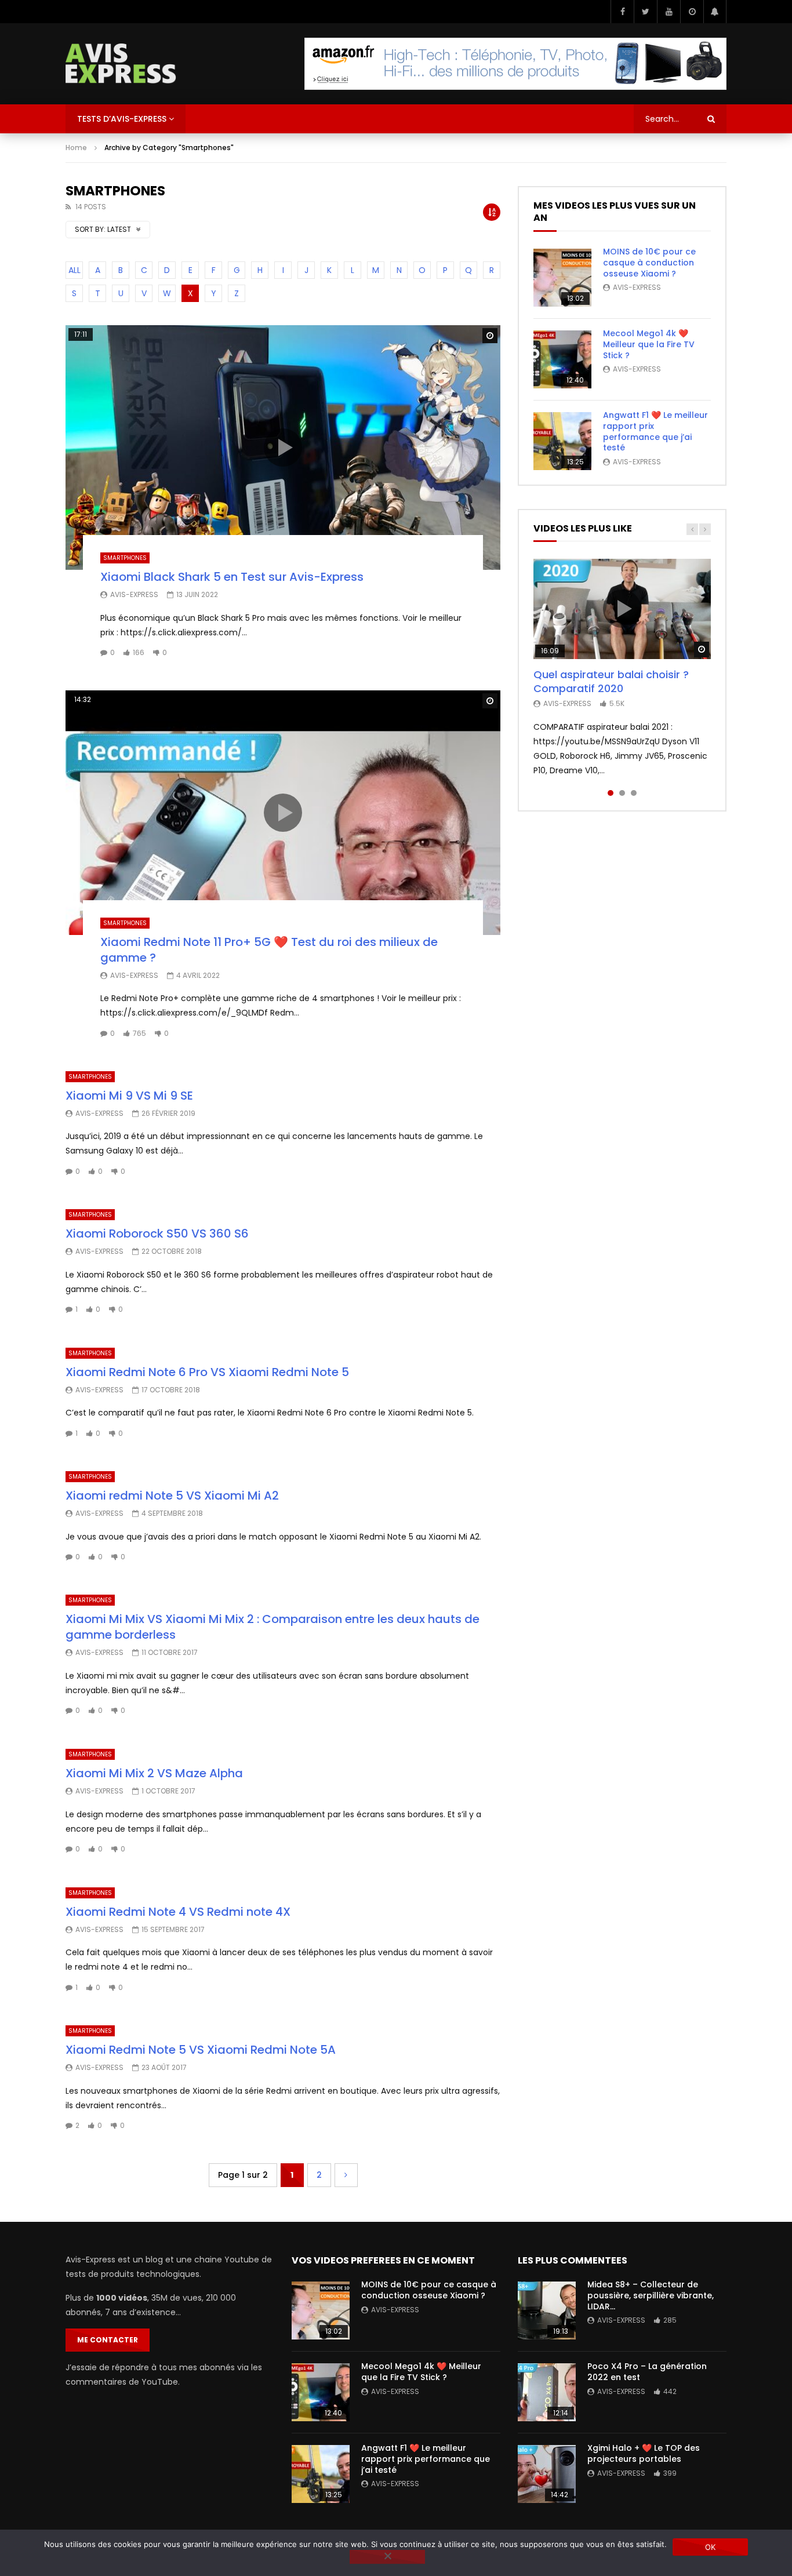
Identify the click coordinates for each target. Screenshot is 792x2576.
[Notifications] (715, 12)
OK (711, 2547)
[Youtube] (669, 12)
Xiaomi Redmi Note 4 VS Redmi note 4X (178, 1912)
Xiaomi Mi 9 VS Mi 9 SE (129, 1096)
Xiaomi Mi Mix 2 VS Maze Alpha (154, 1773)
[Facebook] (622, 12)
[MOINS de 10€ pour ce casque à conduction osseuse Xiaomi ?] (562, 278)
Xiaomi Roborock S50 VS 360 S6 (157, 1234)
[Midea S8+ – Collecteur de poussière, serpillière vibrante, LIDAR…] (547, 2311)
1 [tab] (611, 793)
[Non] (387, 2557)
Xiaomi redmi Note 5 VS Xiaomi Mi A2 (172, 1496)
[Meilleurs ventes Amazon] (515, 64)
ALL (75, 270)
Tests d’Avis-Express (122, 119)
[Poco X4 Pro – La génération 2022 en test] (547, 2392)
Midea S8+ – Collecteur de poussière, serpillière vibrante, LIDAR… (651, 2295)
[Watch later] (692, 12)
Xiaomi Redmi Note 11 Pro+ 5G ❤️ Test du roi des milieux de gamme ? (269, 950)
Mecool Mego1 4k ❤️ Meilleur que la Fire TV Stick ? (649, 344)
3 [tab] (634, 793)
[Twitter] (645, 12)
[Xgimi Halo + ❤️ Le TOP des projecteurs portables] (547, 2474)
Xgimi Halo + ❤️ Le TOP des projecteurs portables (644, 2453)
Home (76, 148)
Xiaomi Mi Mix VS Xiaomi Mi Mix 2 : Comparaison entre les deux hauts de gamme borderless (273, 1627)
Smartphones (125, 558)
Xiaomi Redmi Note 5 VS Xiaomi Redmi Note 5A (201, 2050)
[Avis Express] (121, 64)
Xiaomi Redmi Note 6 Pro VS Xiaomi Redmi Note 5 (207, 1372)
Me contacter (108, 2340)
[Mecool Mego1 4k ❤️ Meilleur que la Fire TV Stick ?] (562, 359)
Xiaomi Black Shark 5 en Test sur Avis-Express (232, 577)
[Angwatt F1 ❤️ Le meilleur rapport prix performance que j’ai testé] (562, 441)
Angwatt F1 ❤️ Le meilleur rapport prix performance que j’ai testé (655, 432)
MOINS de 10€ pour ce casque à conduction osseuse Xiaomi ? (649, 263)
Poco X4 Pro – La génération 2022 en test (647, 2372)
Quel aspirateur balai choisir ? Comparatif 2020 (611, 681)
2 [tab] (622, 793)
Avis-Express (134, 594)
